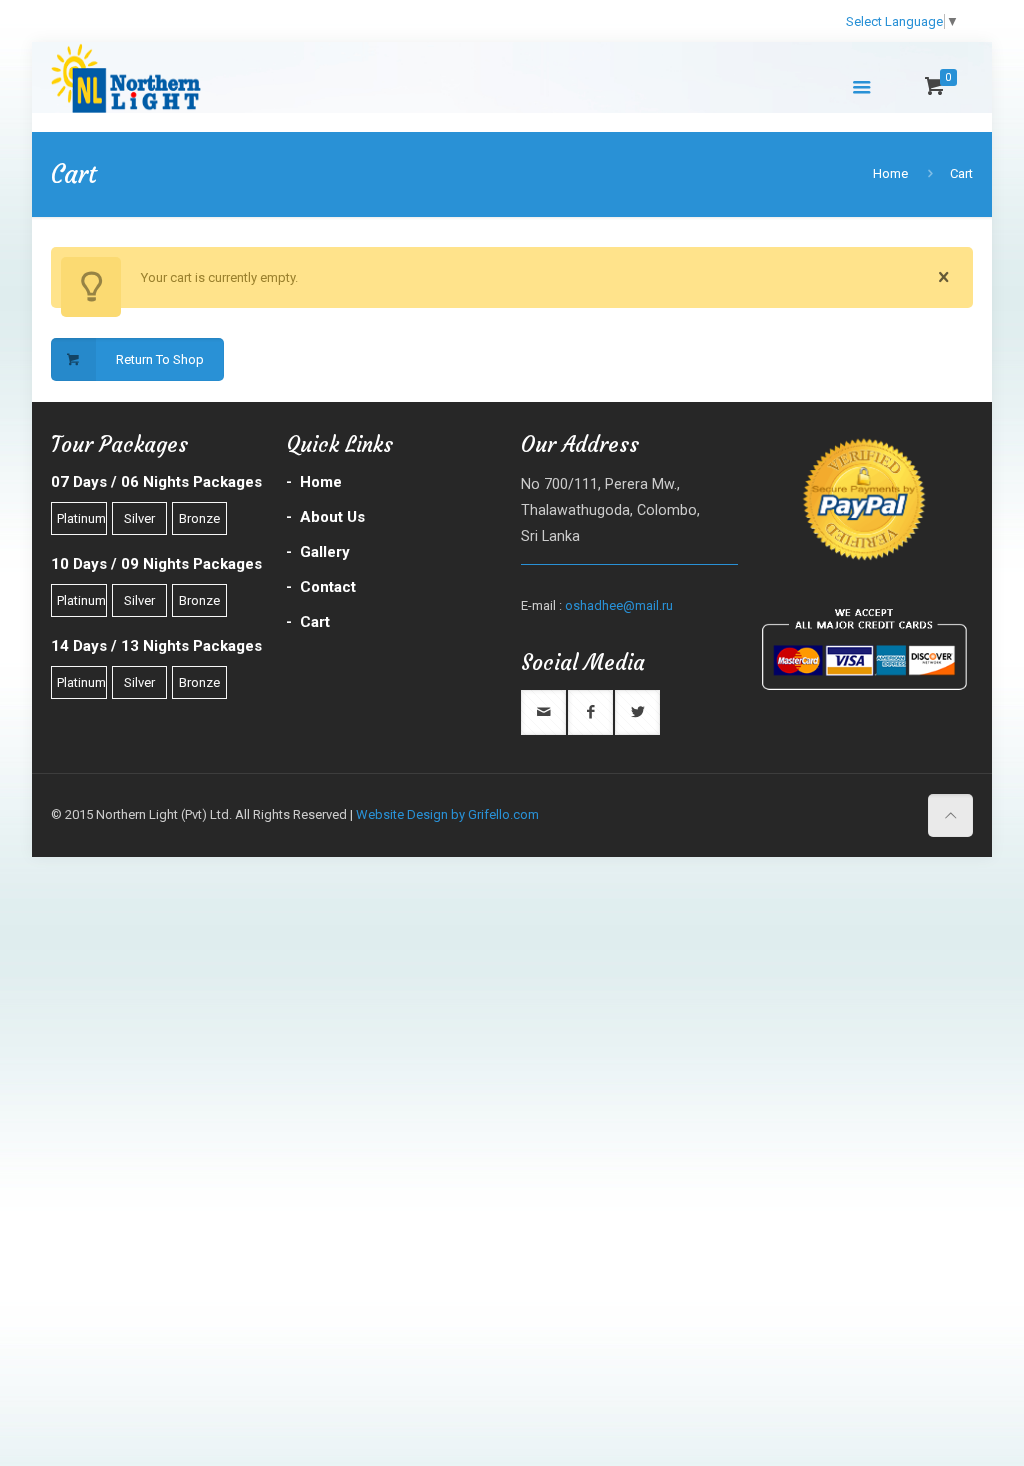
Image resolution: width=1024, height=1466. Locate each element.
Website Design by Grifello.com (447, 814)
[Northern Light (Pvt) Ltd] (154, 77)
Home (890, 173)
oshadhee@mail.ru (619, 605)
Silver (139, 518)
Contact (328, 587)
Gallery (325, 552)
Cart (961, 173)
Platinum (81, 518)
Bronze (199, 518)
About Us (332, 517)
